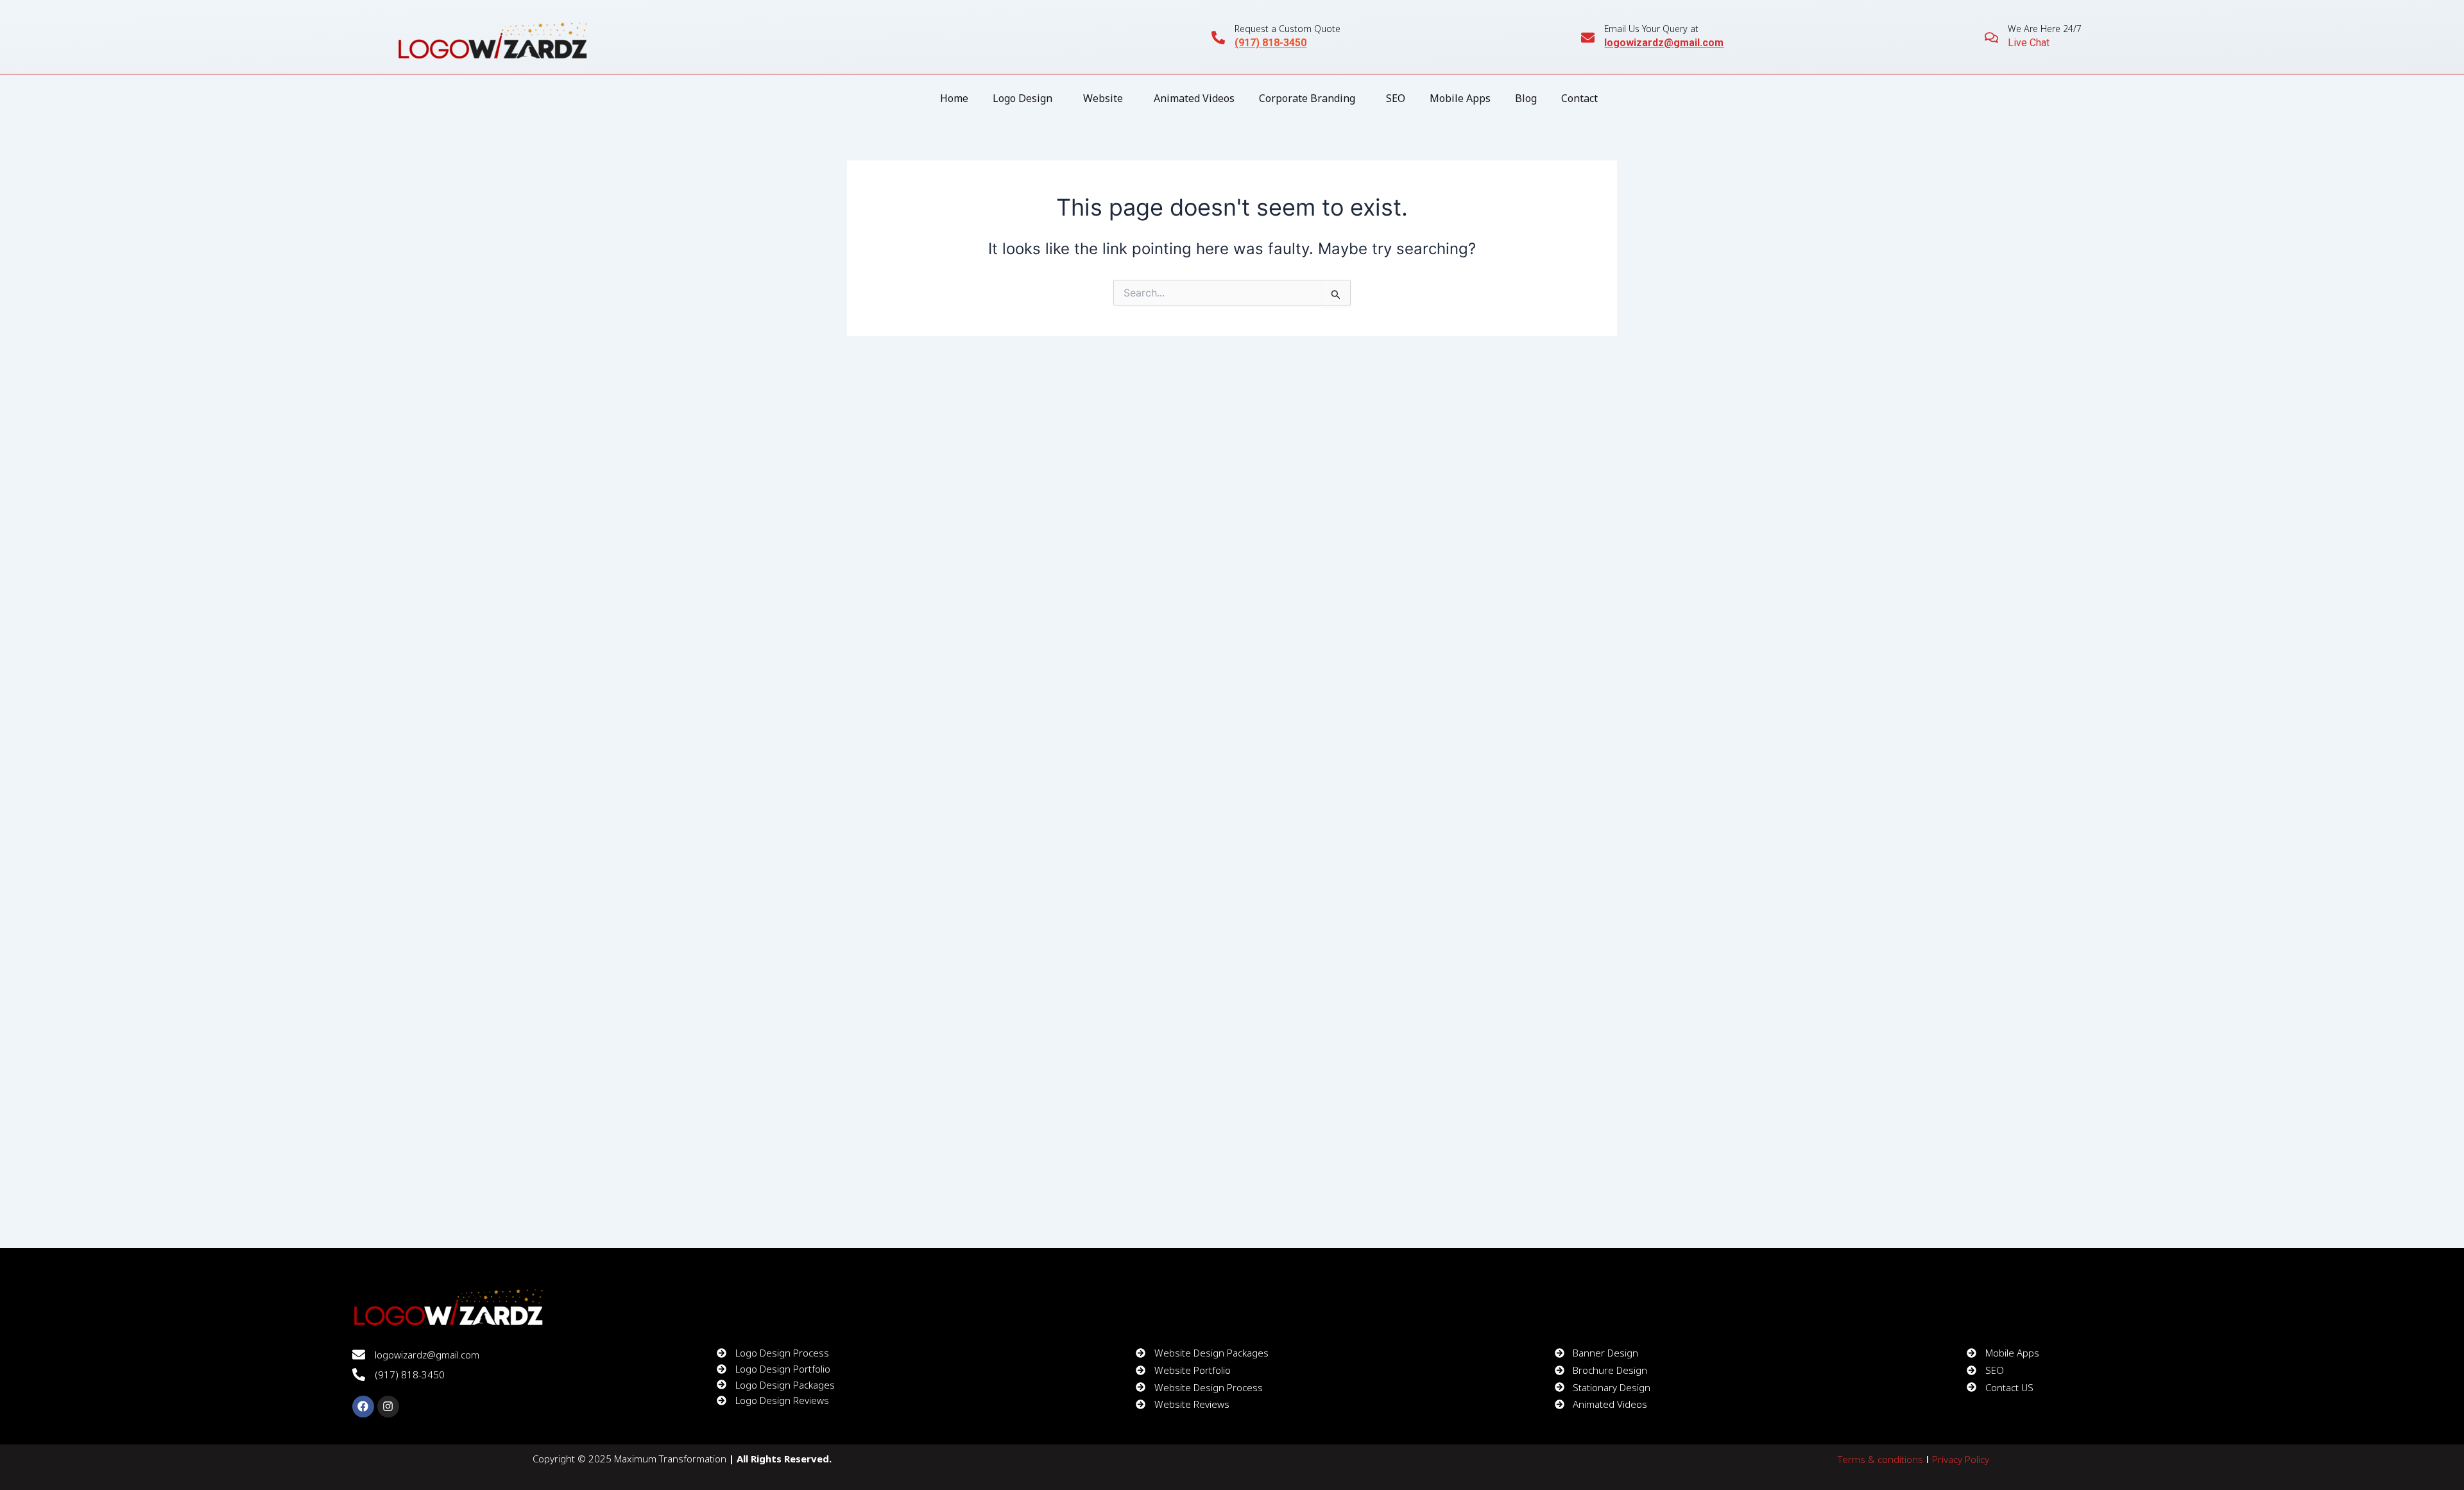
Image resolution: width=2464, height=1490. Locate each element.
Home (954, 98)
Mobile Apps (1460, 98)
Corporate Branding (1307, 98)
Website (1103, 98)
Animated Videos (1194, 98)
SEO (1396, 98)
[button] (1026, 98)
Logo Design (1022, 98)
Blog (1526, 98)
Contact (1579, 98)
